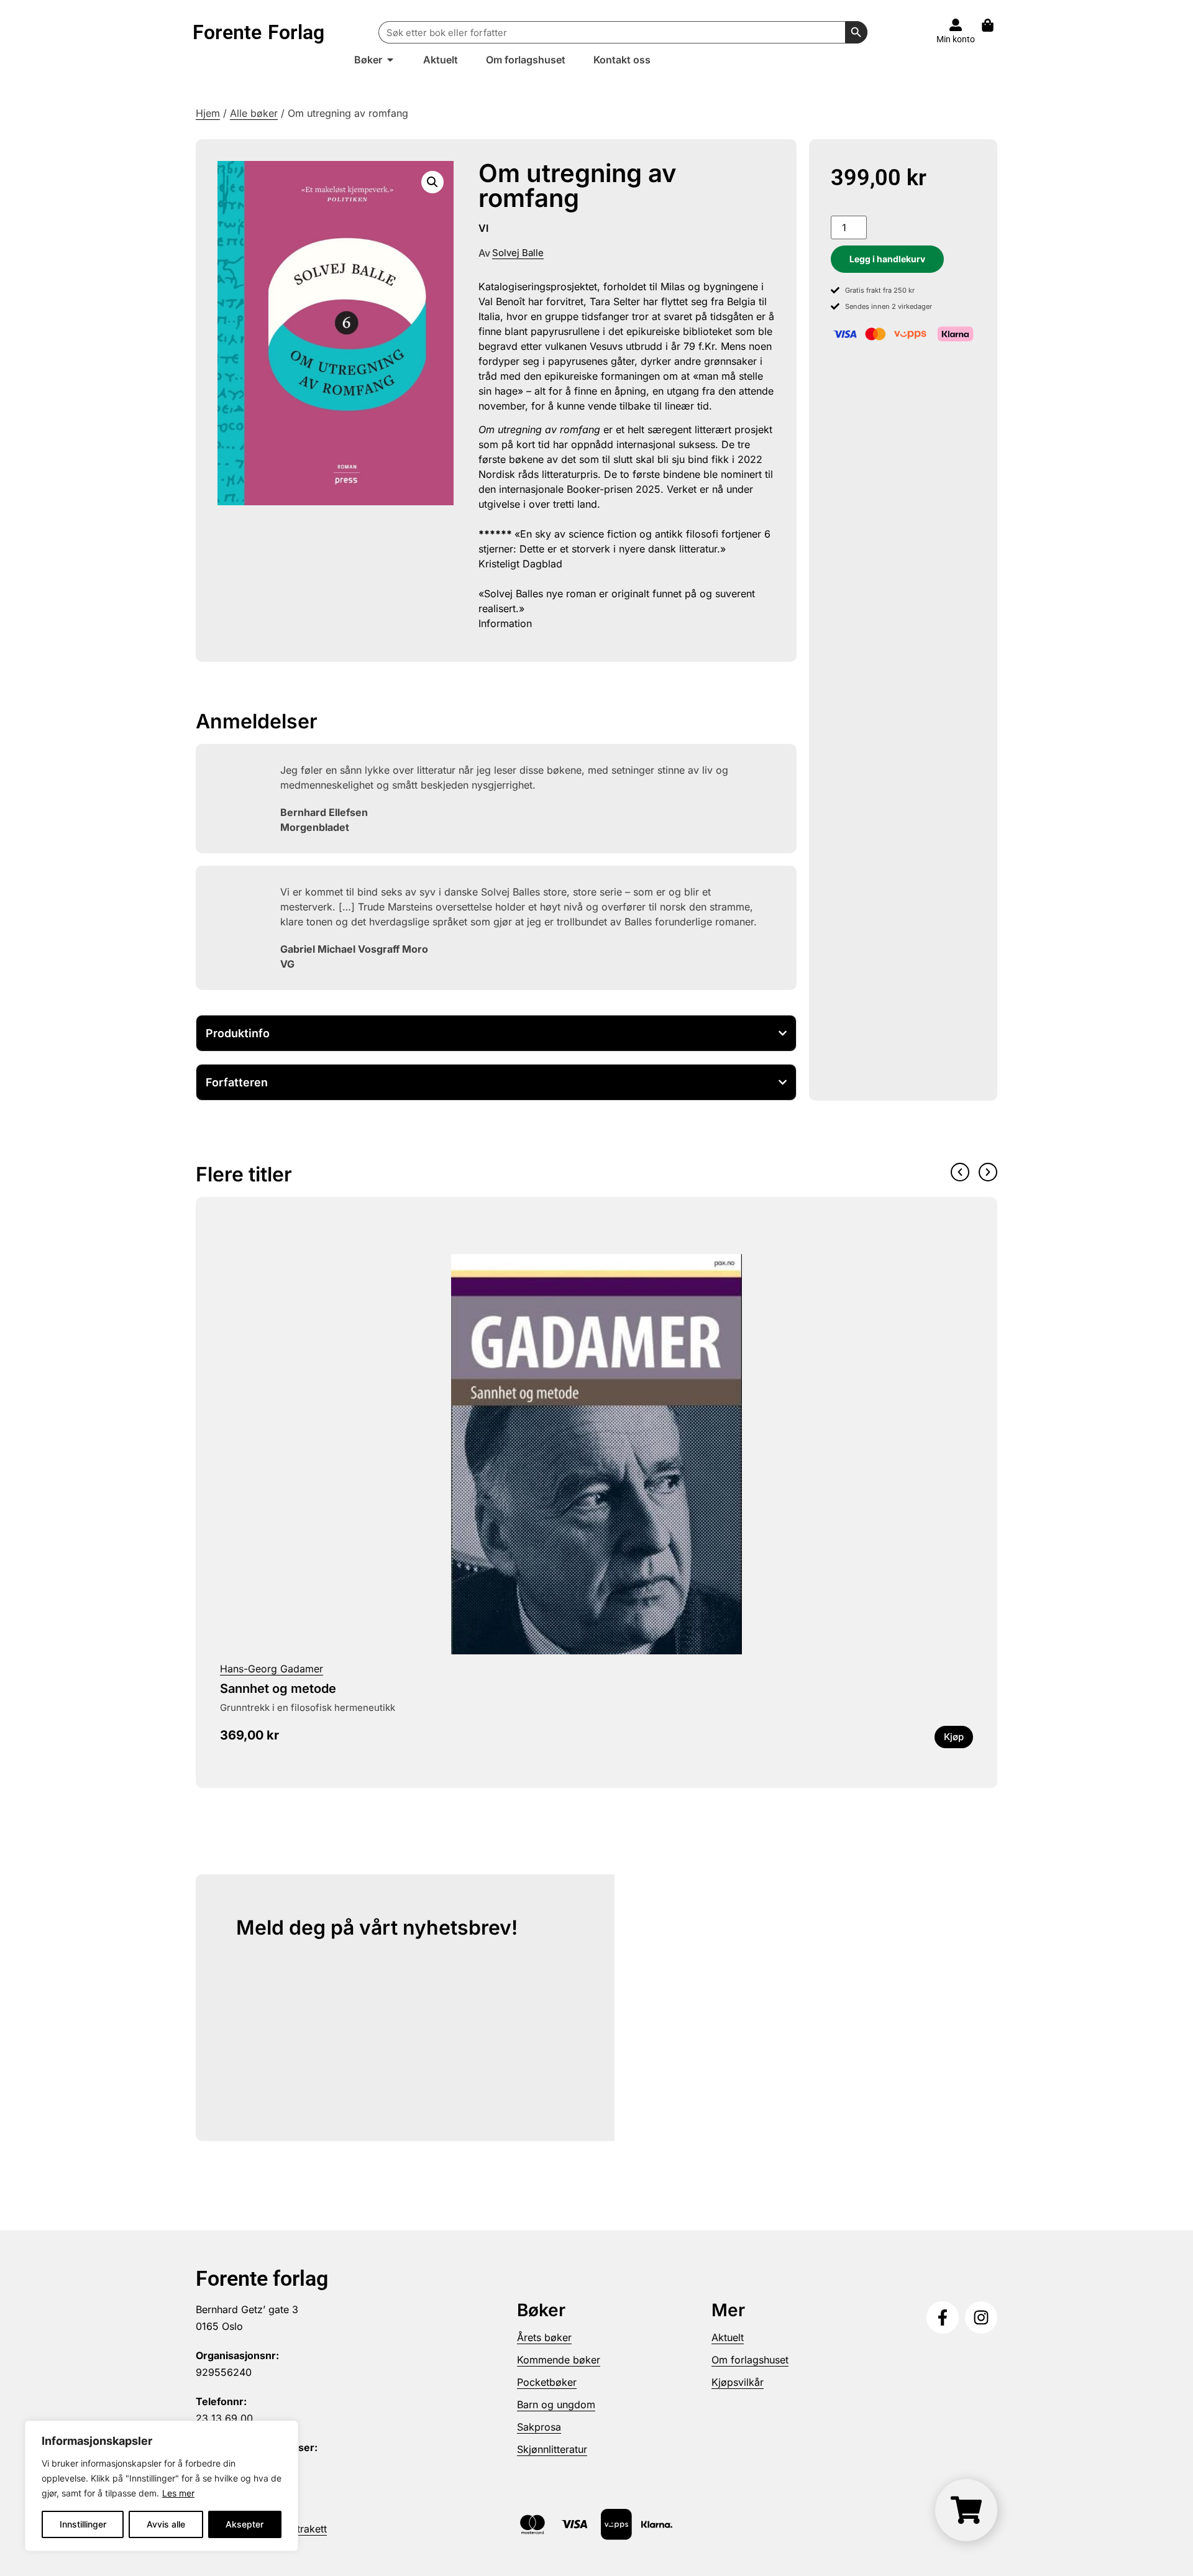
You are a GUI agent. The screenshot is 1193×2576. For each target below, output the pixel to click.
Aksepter (245, 2524)
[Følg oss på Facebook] (943, 2317)
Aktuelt (728, 2337)
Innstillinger (83, 2524)
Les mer (178, 2493)
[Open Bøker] (390, 60)
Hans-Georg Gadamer (272, 1669)
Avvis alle (166, 2524)
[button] (432, 182)
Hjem (208, 113)
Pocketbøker (547, 2382)
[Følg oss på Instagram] (981, 2317)
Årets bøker (544, 2337)
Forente (258, 32)
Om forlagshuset (750, 2360)
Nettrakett (304, 2529)
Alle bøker (254, 113)
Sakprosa (539, 2427)
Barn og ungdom (556, 2404)
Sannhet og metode (278, 1689)
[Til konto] (956, 25)
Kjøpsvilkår (738, 2382)
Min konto (956, 39)
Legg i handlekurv (887, 259)
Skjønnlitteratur (552, 2449)
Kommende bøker (559, 2360)
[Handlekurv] (994, 25)
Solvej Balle (518, 253)
